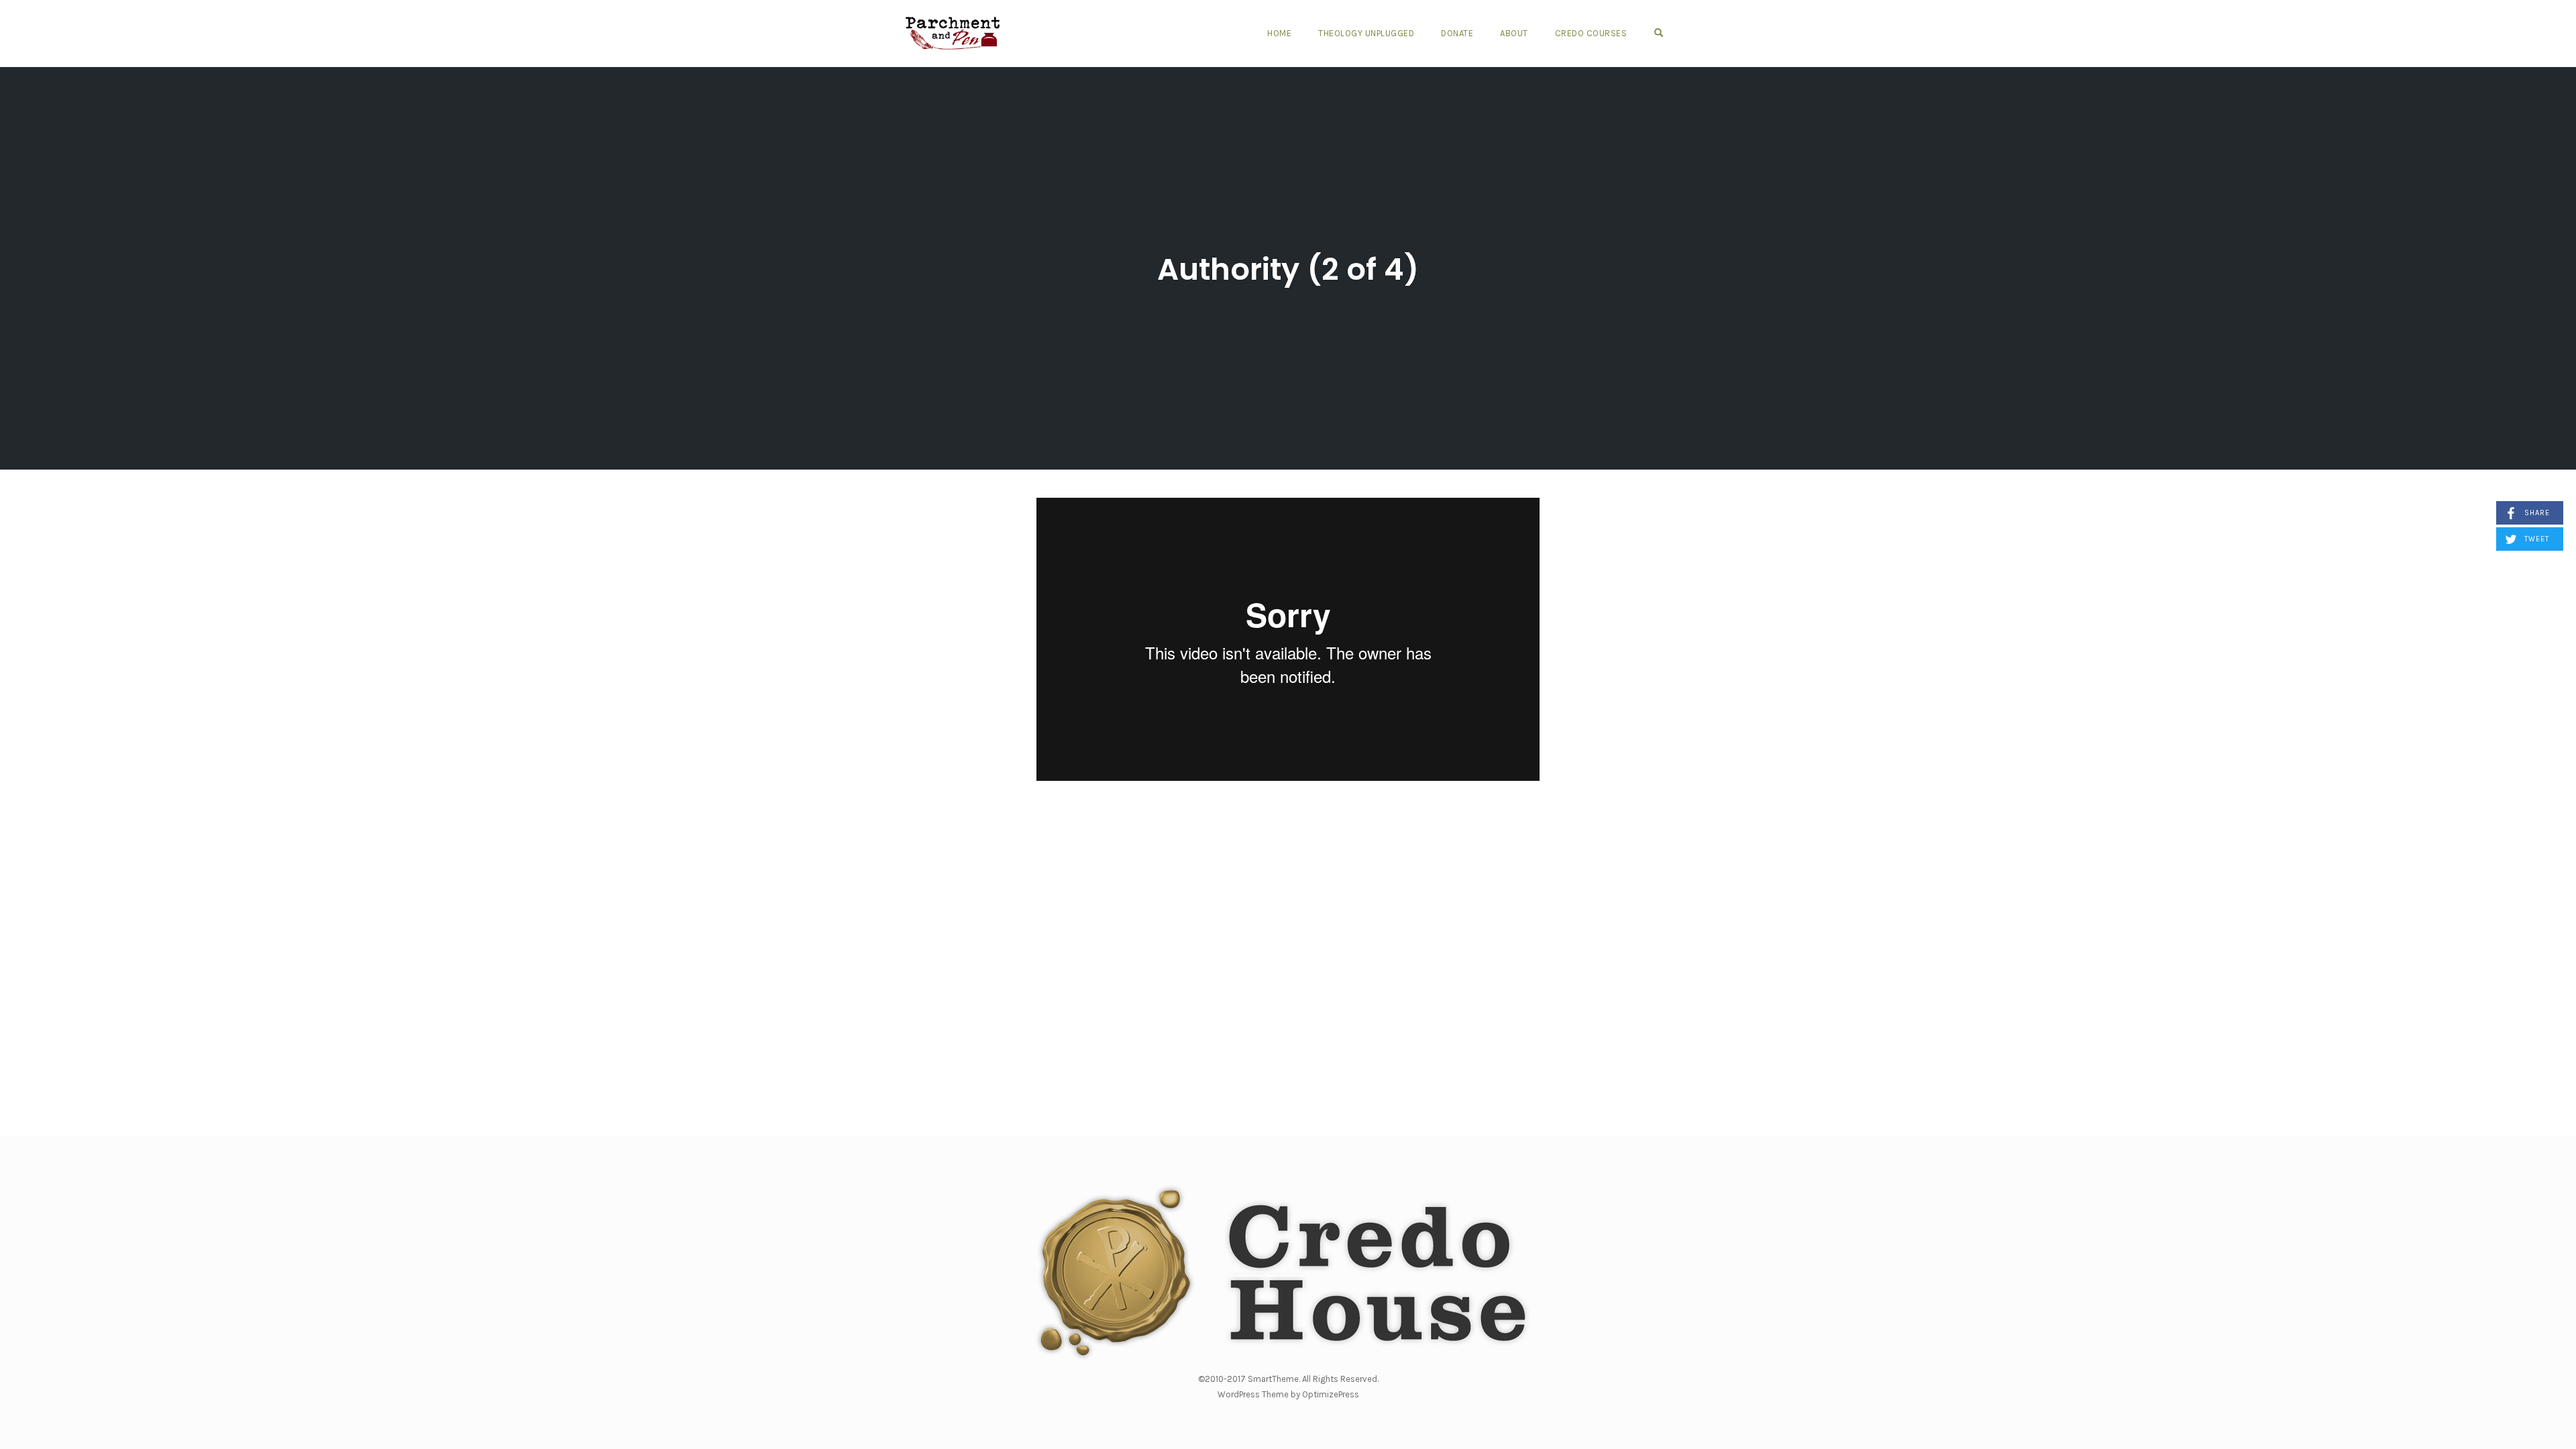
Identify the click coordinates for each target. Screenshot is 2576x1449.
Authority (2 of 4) (1288, 269)
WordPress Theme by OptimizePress (1288, 1394)
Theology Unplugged (1366, 33)
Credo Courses (1591, 33)
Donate (1457, 33)
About (1514, 33)
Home (1279, 33)
